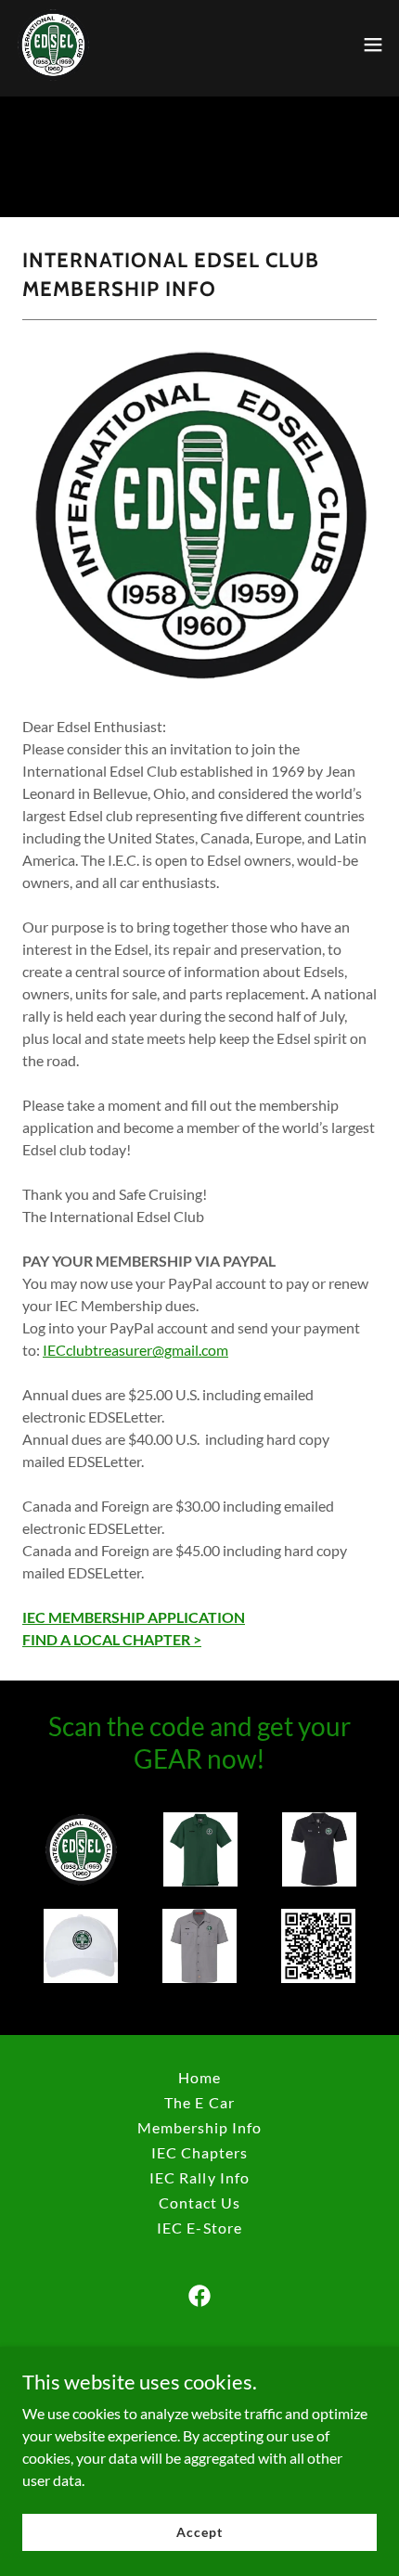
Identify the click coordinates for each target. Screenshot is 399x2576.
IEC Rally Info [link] (199, 2177)
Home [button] (199, 2077)
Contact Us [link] (199, 2202)
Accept (199, 2532)
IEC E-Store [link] (199, 2228)
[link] (53, 45)
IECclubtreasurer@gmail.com (135, 1350)
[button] (373, 45)
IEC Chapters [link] (199, 2152)
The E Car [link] (199, 2102)
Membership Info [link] (199, 2127)
